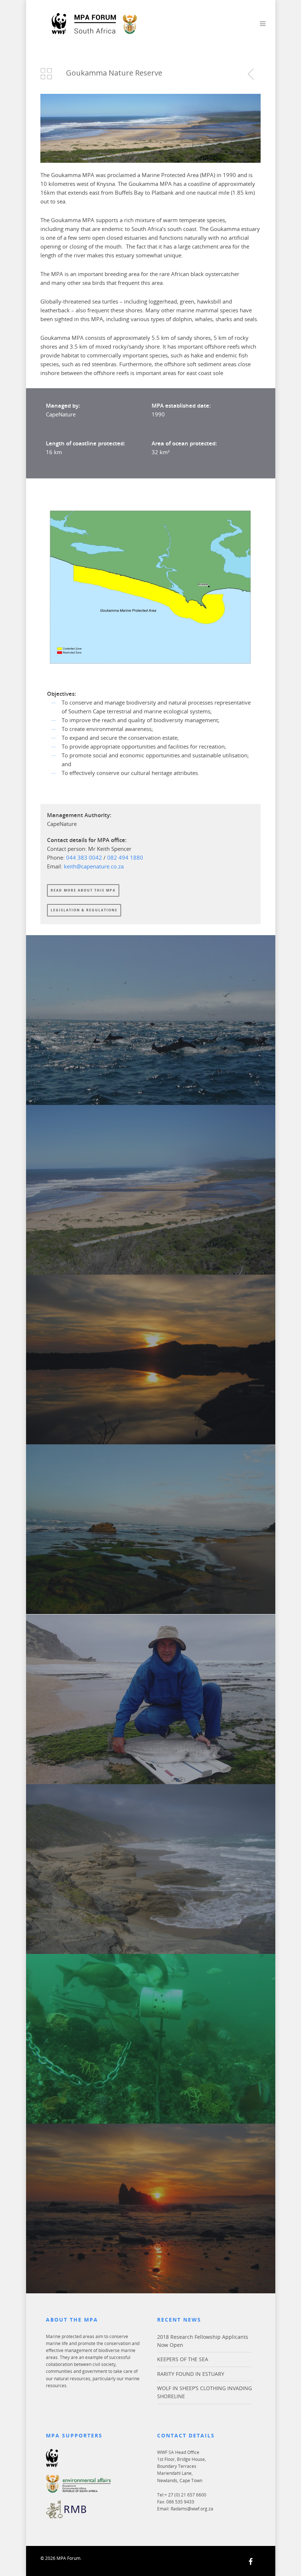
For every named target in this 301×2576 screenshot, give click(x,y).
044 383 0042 (85, 857)
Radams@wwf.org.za (192, 2509)
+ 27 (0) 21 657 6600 (185, 2495)
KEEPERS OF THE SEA (183, 2359)
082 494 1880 (125, 857)
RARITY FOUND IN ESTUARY (191, 2374)
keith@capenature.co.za (94, 866)
